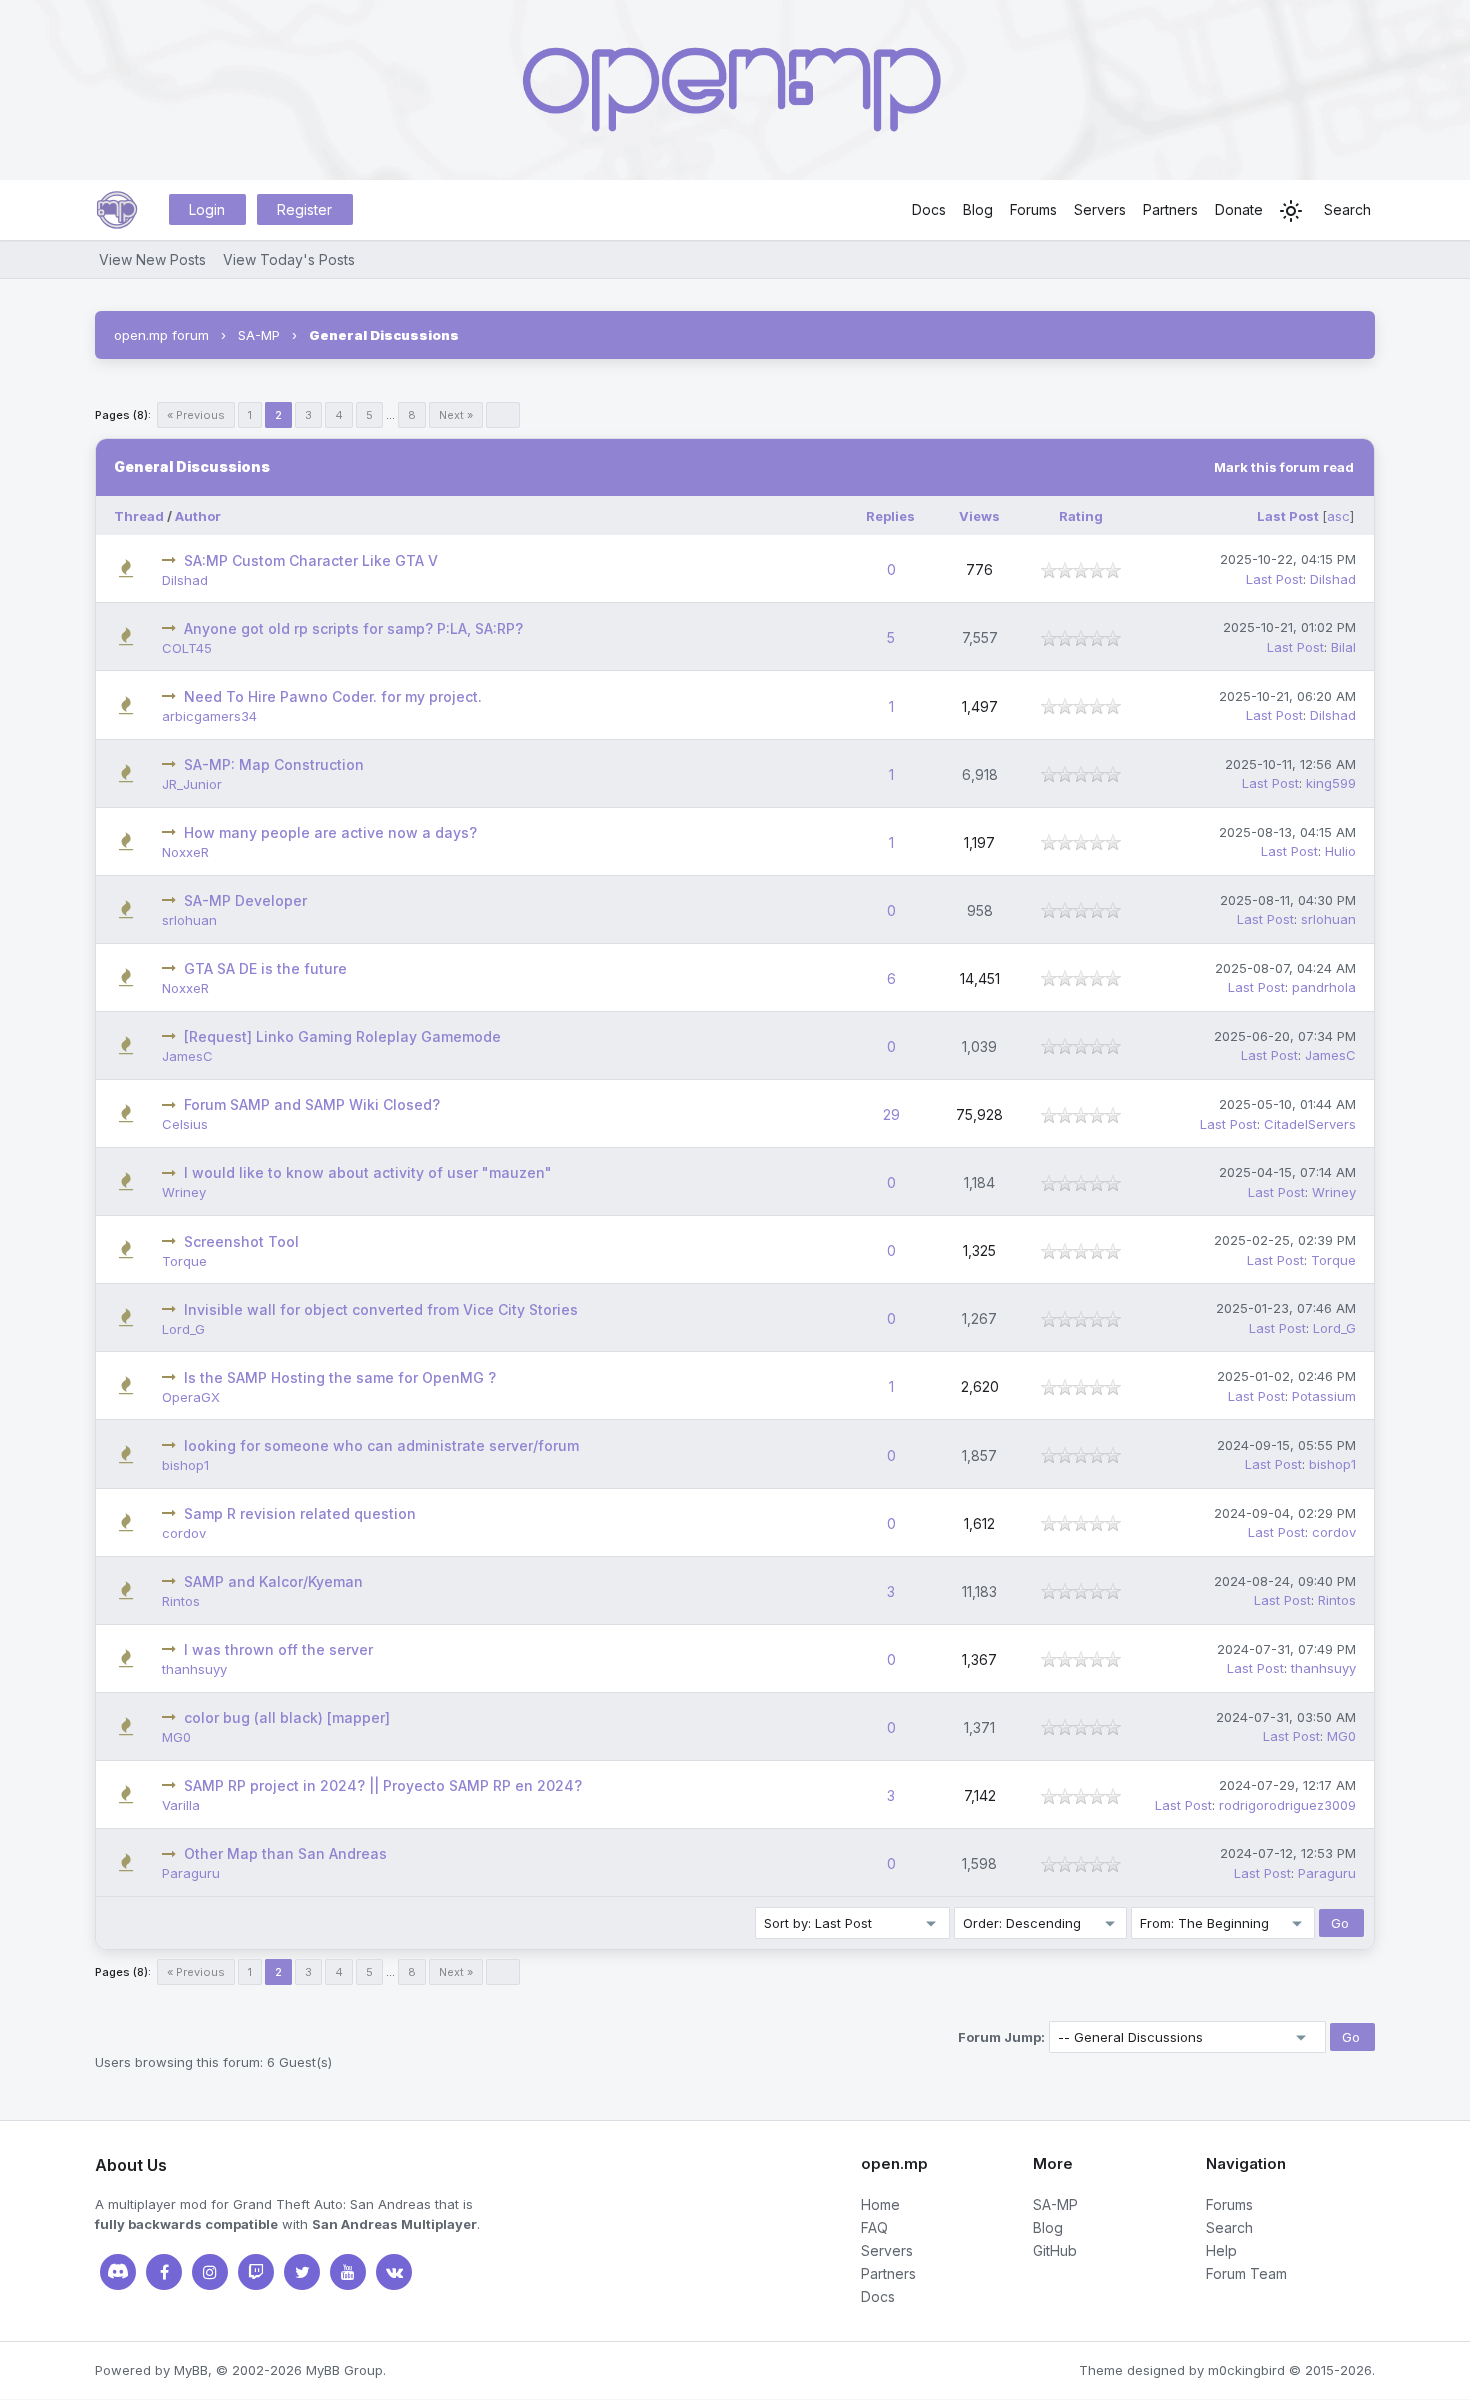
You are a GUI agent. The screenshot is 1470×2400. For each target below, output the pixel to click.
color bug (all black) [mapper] (287, 1717)
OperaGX (191, 1397)
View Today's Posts (289, 259)
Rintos (181, 1601)
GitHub (1055, 2250)
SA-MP (259, 335)
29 (891, 1114)
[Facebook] (164, 2272)
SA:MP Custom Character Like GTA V (311, 560)
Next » (456, 415)
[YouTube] (348, 2272)
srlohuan (189, 920)
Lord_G (183, 1329)
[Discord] (118, 2272)
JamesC (187, 1056)
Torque (184, 1261)
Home (880, 2204)
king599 (1331, 783)
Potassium (1324, 1396)
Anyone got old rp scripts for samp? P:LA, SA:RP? (353, 628)
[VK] (394, 2272)
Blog (978, 209)
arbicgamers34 (209, 716)
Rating (1081, 516)
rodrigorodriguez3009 (1287, 1805)
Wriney (184, 1192)
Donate (1239, 209)
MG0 (176, 1737)
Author (198, 516)
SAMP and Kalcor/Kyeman (273, 1581)
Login (207, 209)
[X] (302, 2272)
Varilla (181, 1805)
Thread (139, 516)
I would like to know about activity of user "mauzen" (368, 1172)
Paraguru (191, 1873)
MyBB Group (344, 2370)
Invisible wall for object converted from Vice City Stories (381, 1309)
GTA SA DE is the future (265, 968)
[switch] (1291, 211)
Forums (1033, 209)
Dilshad (185, 580)
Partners (1170, 209)
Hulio (1340, 851)
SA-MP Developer (245, 900)
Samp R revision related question (300, 1513)
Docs (929, 209)
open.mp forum (161, 335)
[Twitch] (256, 2272)
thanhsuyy (194, 1669)
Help (1221, 2250)
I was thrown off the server (278, 1649)
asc (1338, 516)
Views (979, 516)
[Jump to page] (503, 415)
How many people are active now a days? (330, 832)
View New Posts (152, 259)
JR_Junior (192, 784)
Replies (890, 516)
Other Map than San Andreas (285, 1853)
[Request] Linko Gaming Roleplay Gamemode (342, 1036)
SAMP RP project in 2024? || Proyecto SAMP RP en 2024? (383, 1785)
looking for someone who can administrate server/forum (381, 1445)
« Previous (196, 415)
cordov (184, 1533)
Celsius (185, 1124)
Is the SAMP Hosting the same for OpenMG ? (340, 1377)
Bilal (1343, 647)
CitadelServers (1310, 1124)
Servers (1100, 209)
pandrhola (1324, 987)
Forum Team (1246, 2273)
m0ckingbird (1246, 2370)
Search (1347, 209)
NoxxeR (185, 852)
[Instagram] (210, 2272)
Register (304, 209)
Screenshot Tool (241, 1241)
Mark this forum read (1284, 467)
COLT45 (187, 648)
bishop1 (185, 1465)
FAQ (874, 2227)
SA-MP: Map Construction (274, 764)
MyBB (191, 2370)
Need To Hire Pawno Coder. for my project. (333, 696)
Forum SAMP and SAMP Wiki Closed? (312, 1104)
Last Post (1288, 516)
